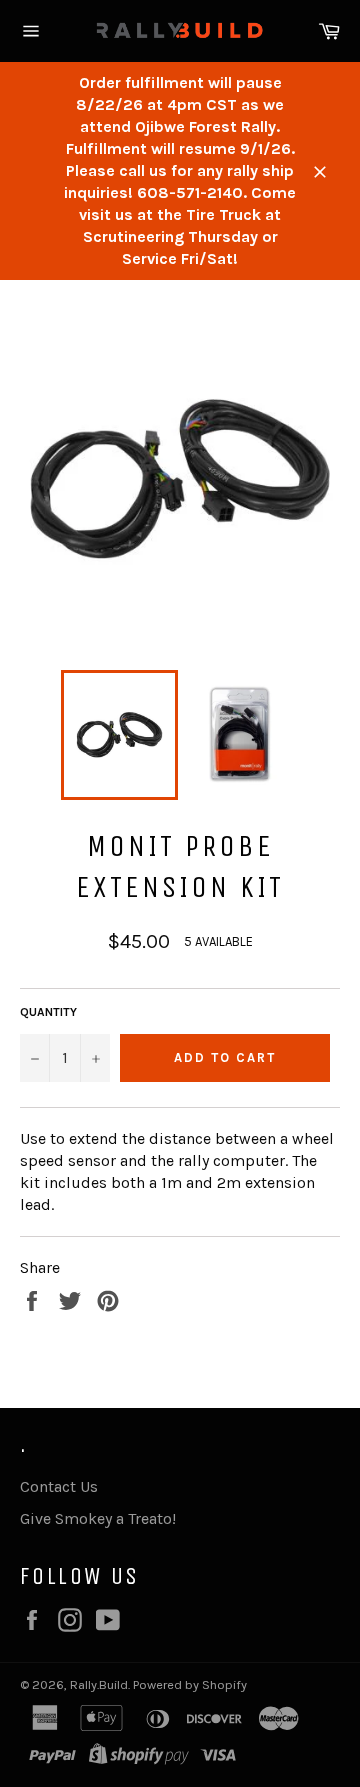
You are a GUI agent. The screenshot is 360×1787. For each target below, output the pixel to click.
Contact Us (59, 1486)
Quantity (48, 1012)
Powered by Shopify (190, 1684)
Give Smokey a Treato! (98, 1518)
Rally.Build (99, 1684)
